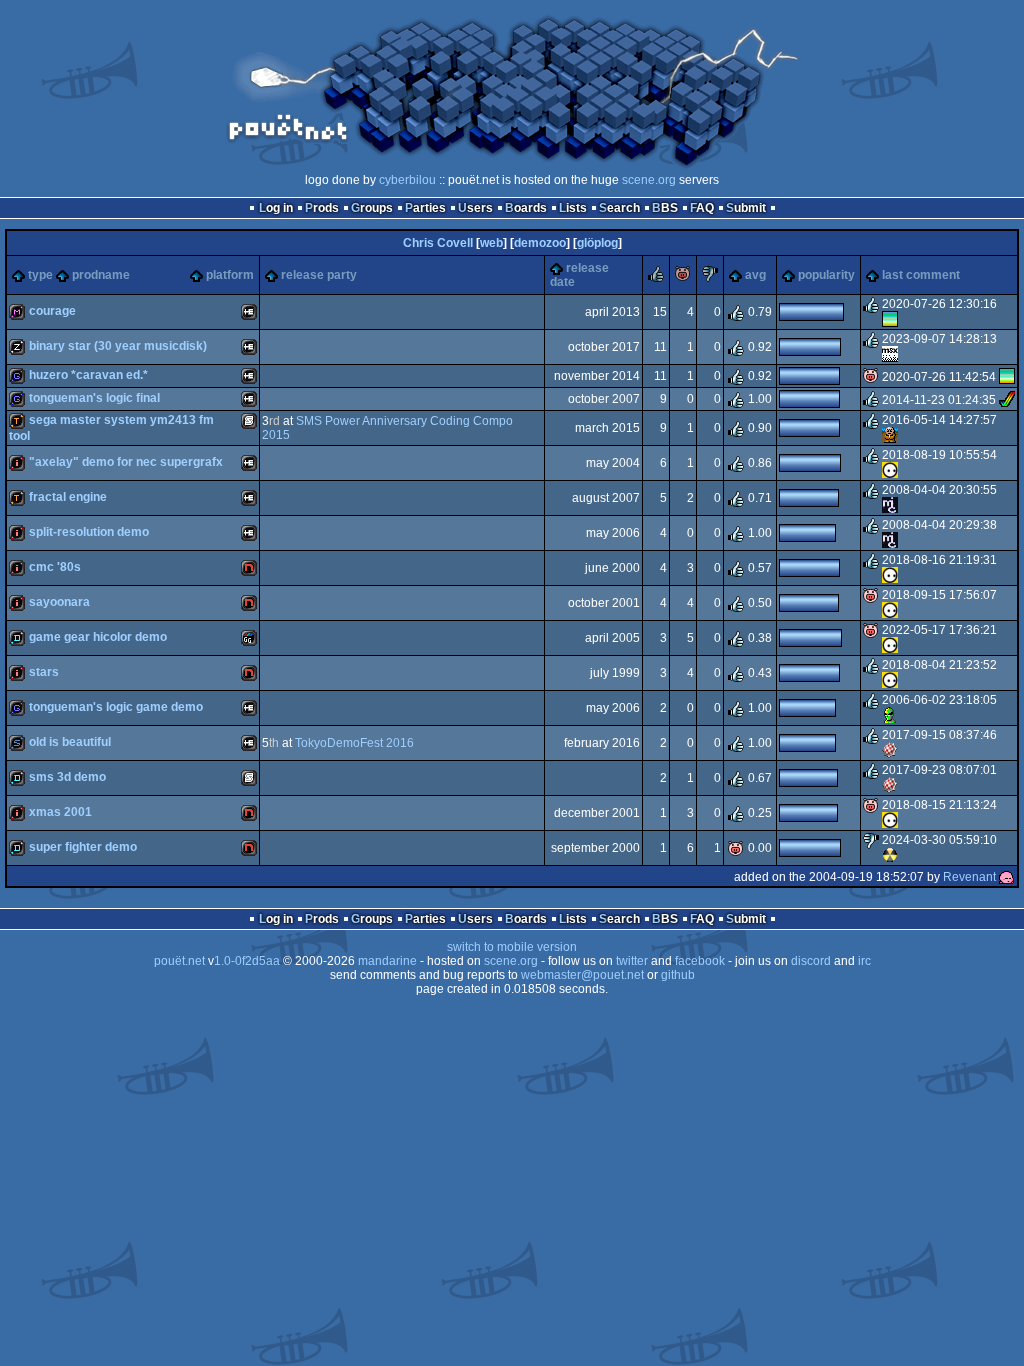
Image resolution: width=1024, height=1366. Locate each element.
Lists (573, 208)
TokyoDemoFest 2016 (354, 743)
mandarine (387, 961)
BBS (665, 208)
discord (811, 961)
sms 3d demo (67, 777)
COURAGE (52, 311)
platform (230, 275)
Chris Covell (438, 243)
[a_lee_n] (890, 716)
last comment (921, 275)
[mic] (890, 506)
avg (755, 275)
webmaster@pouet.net (582, 975)
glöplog (597, 243)
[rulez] (656, 278)
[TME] (1007, 400)
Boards (526, 208)
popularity (826, 275)
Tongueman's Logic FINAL (94, 398)
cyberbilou (407, 180)
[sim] (890, 436)
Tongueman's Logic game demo (116, 707)
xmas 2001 (60, 812)
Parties (425, 208)
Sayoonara (59, 602)
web (491, 243)
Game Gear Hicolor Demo (98, 637)
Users (475, 208)
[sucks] (710, 278)
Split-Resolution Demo (89, 532)
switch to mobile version (512, 947)
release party (319, 275)
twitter (632, 961)
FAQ (702, 208)
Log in (276, 208)
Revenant (969, 877)
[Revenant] (1007, 877)
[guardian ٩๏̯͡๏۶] (890, 471)
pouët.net (179, 961)
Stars (44, 672)
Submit (746, 208)
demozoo (540, 243)
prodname (101, 275)
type (40, 275)
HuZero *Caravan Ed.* (88, 375)
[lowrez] (890, 856)
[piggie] (683, 278)
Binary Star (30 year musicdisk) (118, 346)
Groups (372, 208)
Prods (322, 208)
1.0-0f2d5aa (247, 961)
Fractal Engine (68, 497)
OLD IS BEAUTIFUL (70, 742)
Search (619, 208)
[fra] (890, 751)
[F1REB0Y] (890, 355)
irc (864, 961)
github (678, 975)
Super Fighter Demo (83, 847)
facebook (700, 961)
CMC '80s (55, 567)
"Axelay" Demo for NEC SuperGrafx (126, 462)
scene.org (649, 180)
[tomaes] (890, 320)
